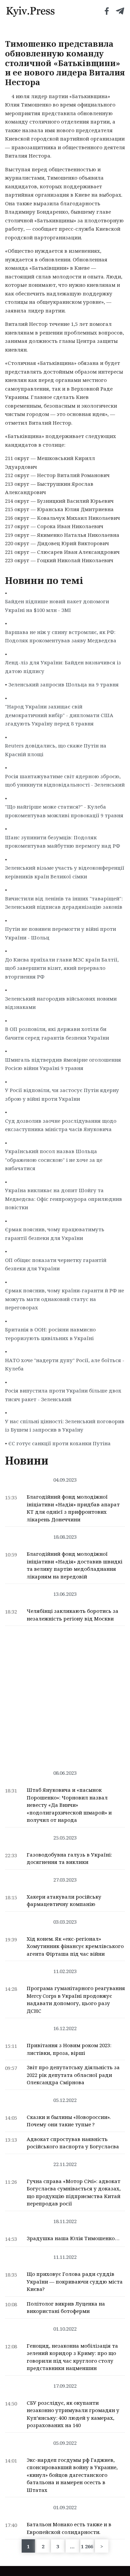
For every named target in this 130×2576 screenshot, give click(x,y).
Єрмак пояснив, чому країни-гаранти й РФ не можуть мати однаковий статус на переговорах (64, 1299)
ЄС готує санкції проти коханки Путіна (59, 1443)
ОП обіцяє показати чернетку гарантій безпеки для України (56, 1264)
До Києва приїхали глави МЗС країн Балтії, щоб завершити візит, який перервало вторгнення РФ (62, 968)
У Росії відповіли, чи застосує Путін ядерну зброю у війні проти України (62, 1094)
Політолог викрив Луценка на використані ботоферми (66, 2307)
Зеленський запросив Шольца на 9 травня (63, 684)
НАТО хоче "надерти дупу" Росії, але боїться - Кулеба (65, 1364)
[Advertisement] (65, 1694)
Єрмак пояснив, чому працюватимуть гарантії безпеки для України (55, 1234)
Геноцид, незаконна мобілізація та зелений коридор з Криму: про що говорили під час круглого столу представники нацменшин (72, 2357)
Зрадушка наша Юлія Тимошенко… (73, 2238)
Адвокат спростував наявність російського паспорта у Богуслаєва (73, 2143)
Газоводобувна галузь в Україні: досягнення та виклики (69, 1858)
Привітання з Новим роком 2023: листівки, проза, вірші (69, 2049)
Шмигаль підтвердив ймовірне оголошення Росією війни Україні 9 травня (63, 1064)
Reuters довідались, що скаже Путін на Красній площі (56, 750)
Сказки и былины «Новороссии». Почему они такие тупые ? (69, 2121)
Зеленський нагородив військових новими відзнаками (61, 1003)
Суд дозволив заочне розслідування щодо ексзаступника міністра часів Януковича (61, 1125)
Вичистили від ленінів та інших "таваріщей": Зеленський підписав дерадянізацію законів (64, 903)
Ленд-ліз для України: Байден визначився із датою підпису (63, 667)
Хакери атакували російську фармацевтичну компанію (64, 1900)
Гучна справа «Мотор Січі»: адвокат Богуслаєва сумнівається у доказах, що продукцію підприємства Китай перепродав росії (74, 2192)
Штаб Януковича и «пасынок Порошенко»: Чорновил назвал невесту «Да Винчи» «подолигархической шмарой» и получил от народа (69, 1805)
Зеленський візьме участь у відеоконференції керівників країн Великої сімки (65, 872)
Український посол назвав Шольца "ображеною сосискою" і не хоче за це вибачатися (54, 1160)
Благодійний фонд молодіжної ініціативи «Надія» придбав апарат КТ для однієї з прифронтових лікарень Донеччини (73, 1508)
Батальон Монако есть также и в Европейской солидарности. (69, 2528)
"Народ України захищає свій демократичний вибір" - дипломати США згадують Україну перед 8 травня (59, 715)
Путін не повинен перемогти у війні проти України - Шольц (60, 933)
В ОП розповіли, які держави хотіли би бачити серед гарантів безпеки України (57, 1033)
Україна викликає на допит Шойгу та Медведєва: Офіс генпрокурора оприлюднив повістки (63, 1199)
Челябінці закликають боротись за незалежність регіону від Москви (72, 1615)
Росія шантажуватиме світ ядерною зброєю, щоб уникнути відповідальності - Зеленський (65, 781)
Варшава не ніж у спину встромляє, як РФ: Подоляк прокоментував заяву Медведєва (61, 636)
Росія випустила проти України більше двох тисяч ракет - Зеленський (63, 1395)
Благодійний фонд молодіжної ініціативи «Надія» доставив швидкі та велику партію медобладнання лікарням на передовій (74, 1565)
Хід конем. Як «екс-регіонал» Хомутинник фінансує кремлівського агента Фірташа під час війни (75, 1946)
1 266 (87, 2546)
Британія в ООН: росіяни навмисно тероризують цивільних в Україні (50, 1334)
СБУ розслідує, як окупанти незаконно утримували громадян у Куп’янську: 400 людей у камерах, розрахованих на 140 (73, 2414)
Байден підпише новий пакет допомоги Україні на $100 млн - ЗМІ (57, 606)
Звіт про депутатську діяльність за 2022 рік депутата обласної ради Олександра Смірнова (73, 2075)
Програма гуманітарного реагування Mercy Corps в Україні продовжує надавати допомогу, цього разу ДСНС (76, 1999)
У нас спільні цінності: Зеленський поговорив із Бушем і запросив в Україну (65, 1426)
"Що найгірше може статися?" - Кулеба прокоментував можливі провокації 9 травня (64, 811)
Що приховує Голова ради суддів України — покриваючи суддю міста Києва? (75, 2281)
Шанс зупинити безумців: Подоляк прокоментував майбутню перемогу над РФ (62, 842)
